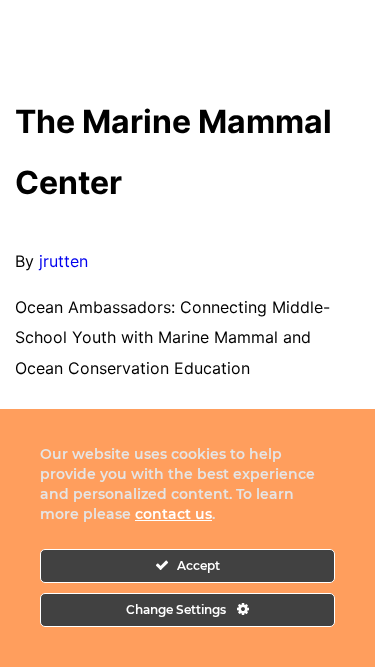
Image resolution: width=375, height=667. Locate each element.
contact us (173, 514)
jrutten (63, 261)
